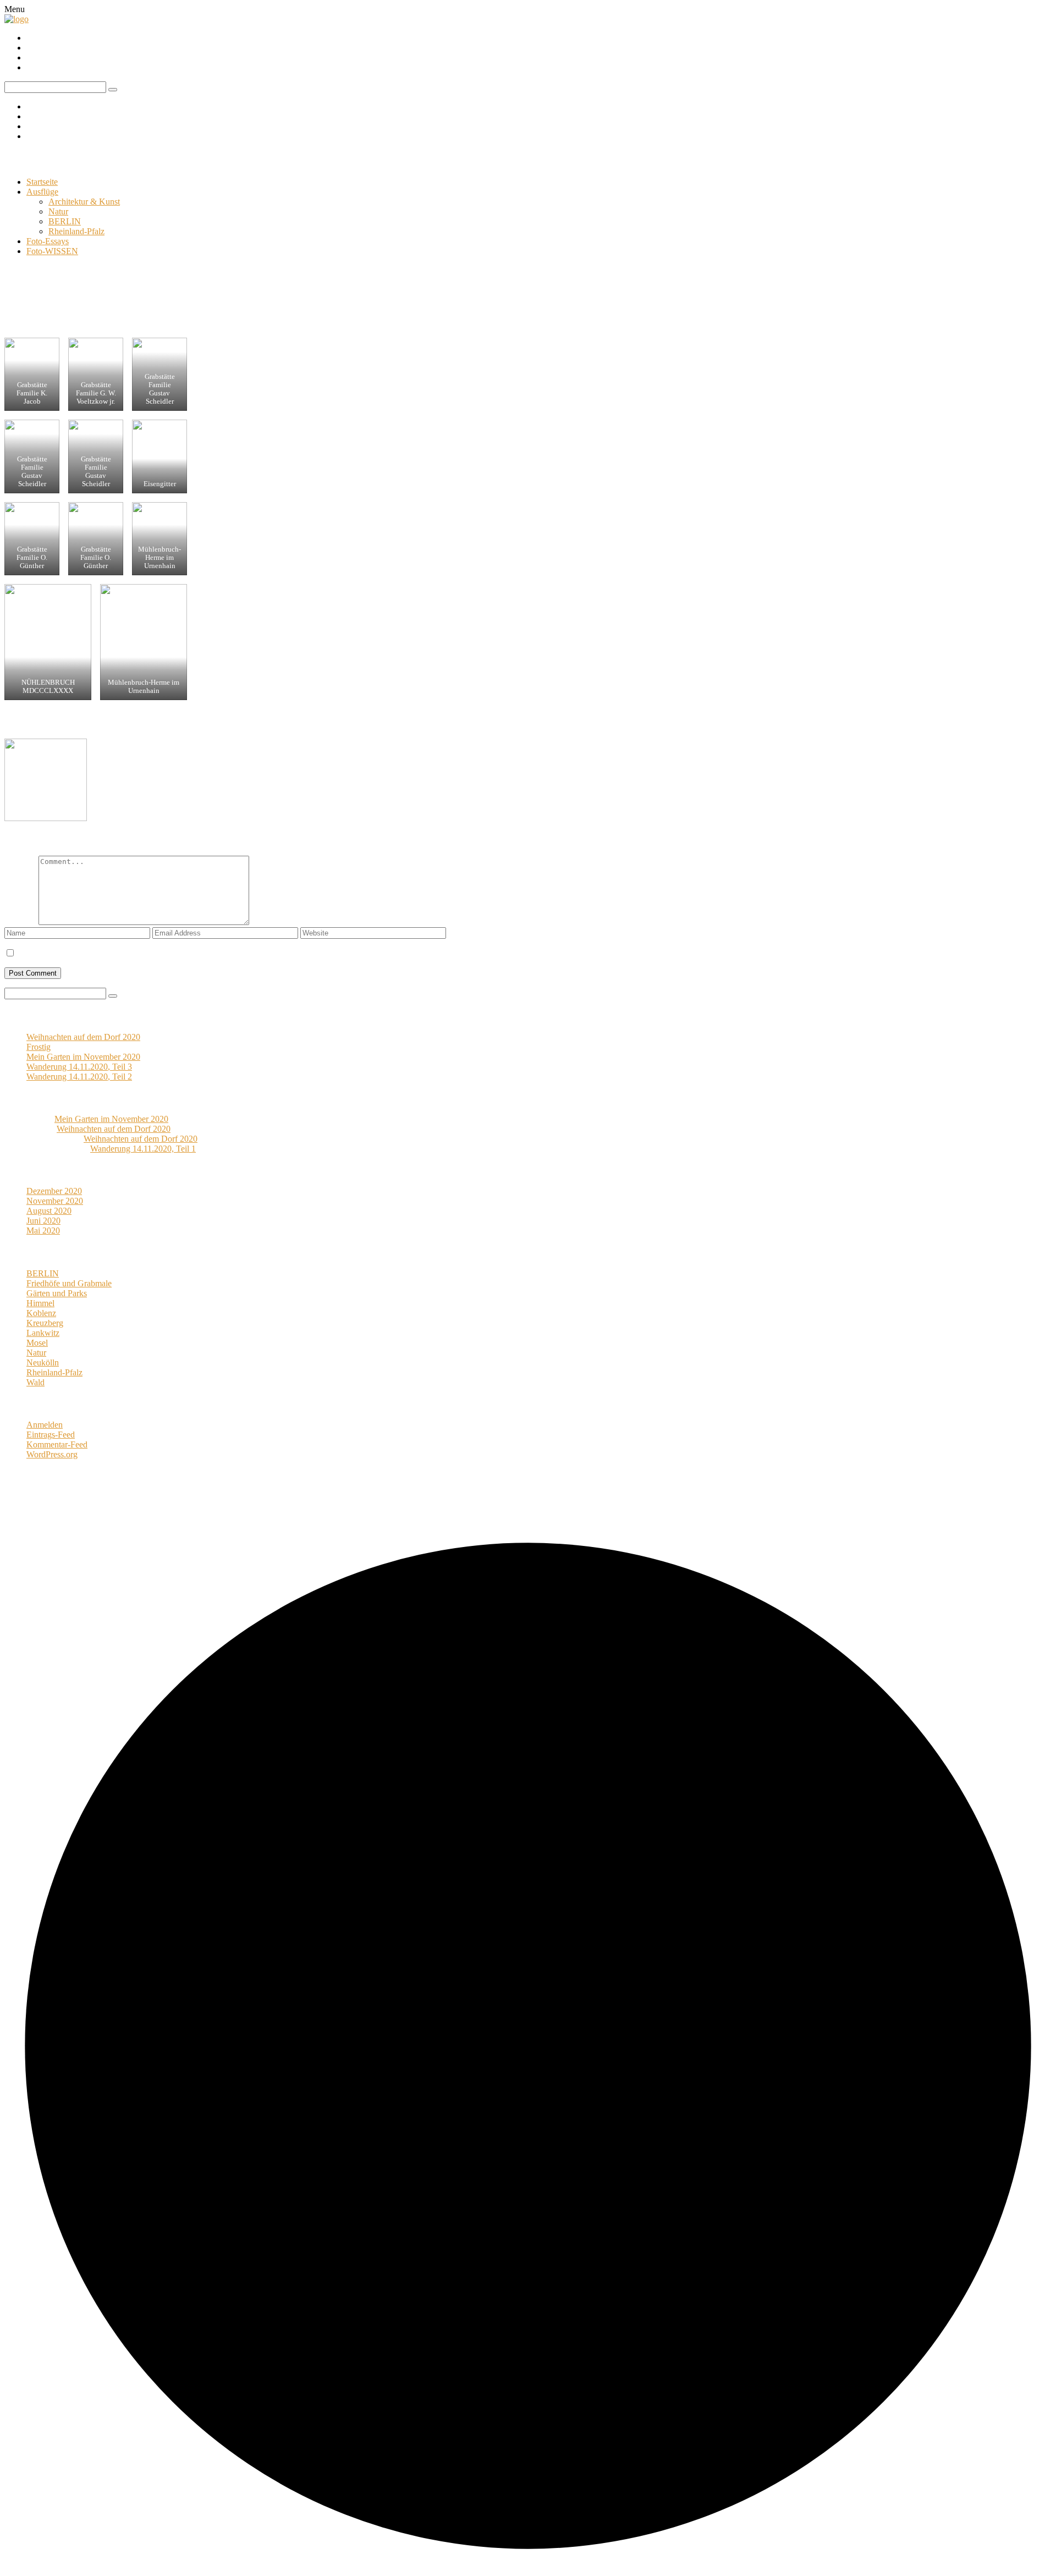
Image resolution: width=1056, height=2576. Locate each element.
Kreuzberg (45, 1323)
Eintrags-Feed (51, 1435)
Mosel (37, 1343)
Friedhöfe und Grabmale (86, 723)
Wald (35, 1382)
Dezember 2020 (54, 1191)
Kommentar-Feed (57, 1444)
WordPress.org (52, 1454)
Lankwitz (43, 1333)
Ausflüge (42, 192)
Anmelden (45, 1425)
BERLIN (65, 221)
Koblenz (41, 1313)
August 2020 (49, 1211)
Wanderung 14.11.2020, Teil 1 (143, 1149)
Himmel (40, 1303)
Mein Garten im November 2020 (83, 1057)
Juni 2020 (43, 1221)
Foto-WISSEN (52, 251)
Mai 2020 (43, 1231)
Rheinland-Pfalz (76, 231)
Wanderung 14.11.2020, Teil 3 (79, 1067)
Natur (58, 211)
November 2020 (55, 1201)
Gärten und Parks (57, 1293)
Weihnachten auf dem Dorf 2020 (83, 1037)
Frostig (38, 1047)
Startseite (42, 182)
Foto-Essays (48, 241)
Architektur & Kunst (84, 202)
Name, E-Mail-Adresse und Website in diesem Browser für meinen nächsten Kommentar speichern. (190, 953)
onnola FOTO (45, 159)
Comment (21, 922)
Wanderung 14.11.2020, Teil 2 (79, 1077)
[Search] (113, 996)
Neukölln (152, 723)
